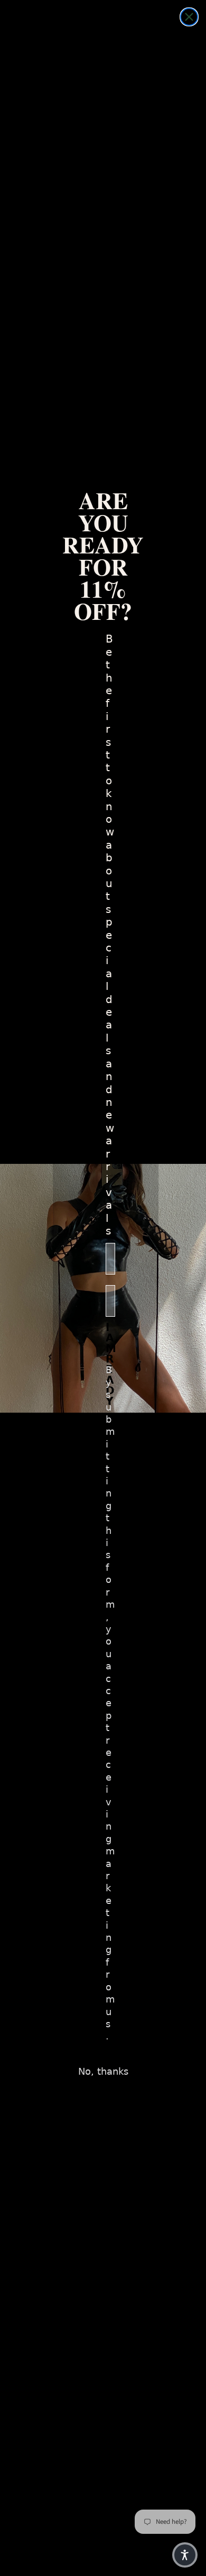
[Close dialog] (189, 17)
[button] (185, 2555)
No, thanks (103, 2071)
